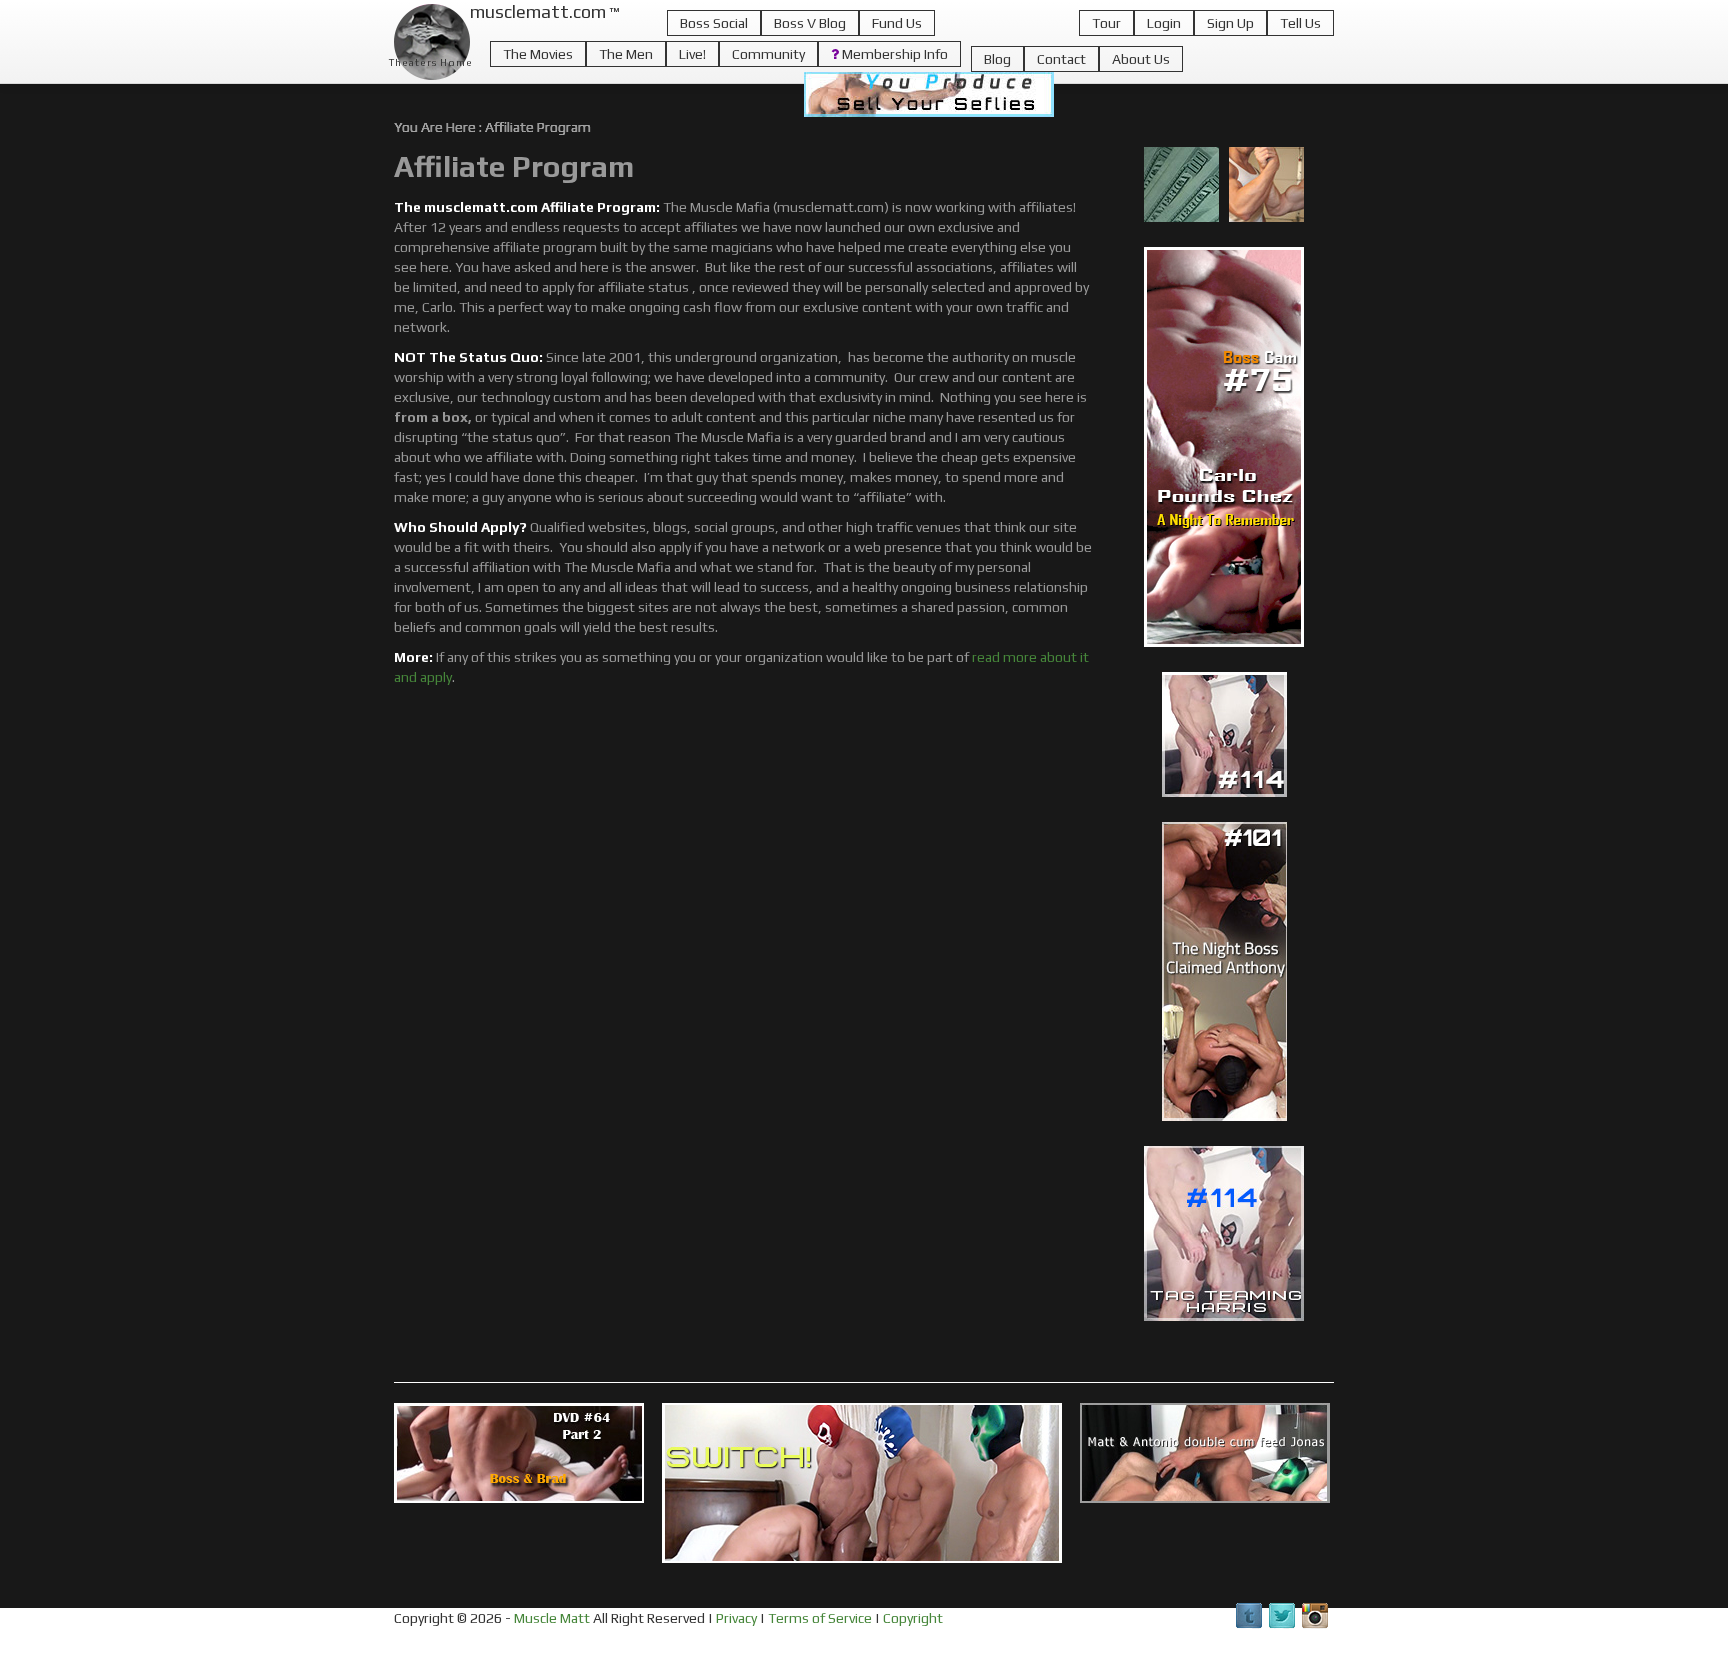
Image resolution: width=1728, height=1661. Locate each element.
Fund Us (897, 23)
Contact (1061, 59)
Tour (1106, 23)
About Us (1141, 59)
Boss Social (714, 23)
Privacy (736, 1618)
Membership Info (893, 54)
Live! (692, 54)
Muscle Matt (552, 1618)
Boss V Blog (810, 23)
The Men (626, 54)
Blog (997, 59)
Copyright (913, 1618)
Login (1164, 23)
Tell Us (1300, 23)
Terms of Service (820, 1618)
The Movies (538, 54)
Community (768, 54)
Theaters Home (431, 62)
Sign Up (1230, 23)
